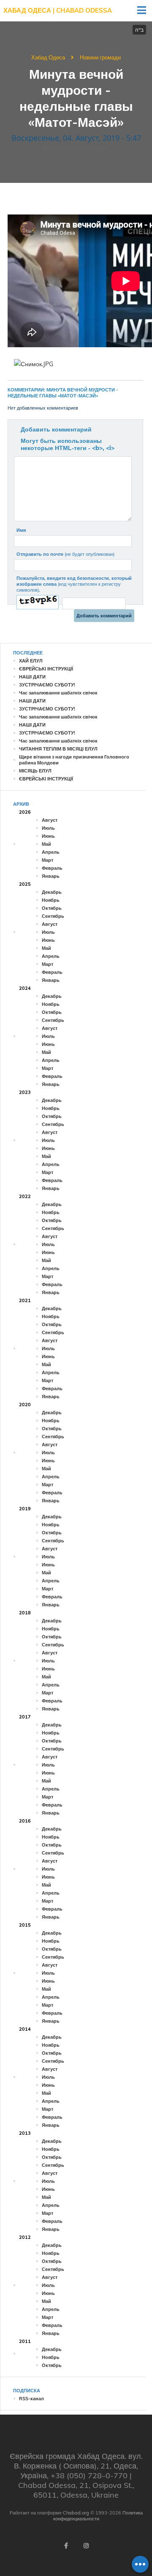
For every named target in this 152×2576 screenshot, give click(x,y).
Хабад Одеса (48, 57)
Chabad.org (76, 2513)
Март (47, 860)
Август (50, 820)
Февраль (52, 868)
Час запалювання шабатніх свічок (58, 693)
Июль (48, 828)
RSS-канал (31, 2399)
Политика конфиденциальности (98, 2516)
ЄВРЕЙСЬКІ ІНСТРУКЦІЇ (46, 669)
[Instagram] (86, 2546)
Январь (51, 876)
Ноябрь (51, 900)
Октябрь (52, 908)
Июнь (48, 836)
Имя (21, 530)
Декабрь (52, 892)
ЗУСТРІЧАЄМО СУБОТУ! (47, 685)
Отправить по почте (65, 554)
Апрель (51, 852)
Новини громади (100, 57)
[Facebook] (66, 2546)
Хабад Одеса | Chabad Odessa (58, 10)
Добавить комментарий (56, 429)
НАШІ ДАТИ (32, 677)
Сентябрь (53, 916)
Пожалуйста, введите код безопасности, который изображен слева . (74, 584)
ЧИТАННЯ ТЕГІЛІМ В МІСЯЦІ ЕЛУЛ (58, 749)
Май (46, 844)
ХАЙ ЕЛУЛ (31, 661)
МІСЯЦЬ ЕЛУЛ (35, 771)
